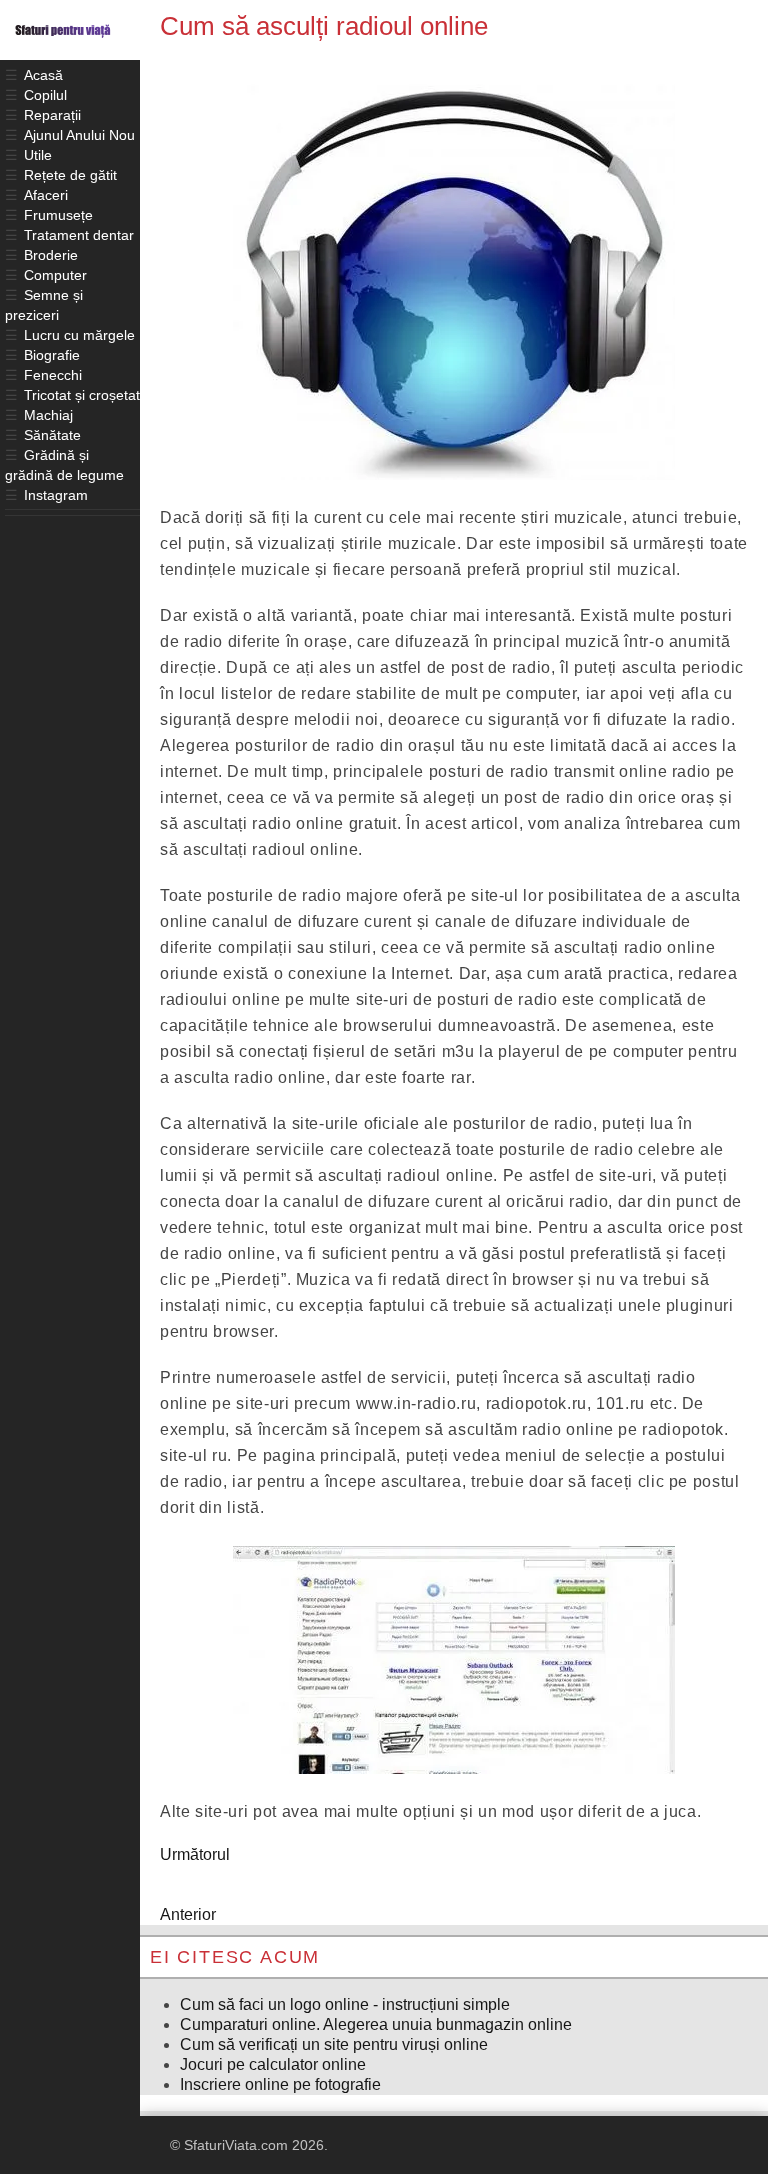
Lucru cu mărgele (79, 335)
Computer (55, 275)
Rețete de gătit (70, 175)
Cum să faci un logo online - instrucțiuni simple (345, 2004)
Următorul (195, 1854)
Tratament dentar (79, 235)
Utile (38, 155)
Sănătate (52, 435)
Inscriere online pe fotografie (280, 2084)
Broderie (51, 255)
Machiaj (48, 415)
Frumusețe (58, 215)
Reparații (52, 115)
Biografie (52, 355)
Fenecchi (53, 375)
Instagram (56, 495)
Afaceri (46, 195)
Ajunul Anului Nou (79, 135)
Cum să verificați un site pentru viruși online (334, 2044)
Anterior (188, 1914)
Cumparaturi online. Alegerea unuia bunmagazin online (376, 2024)
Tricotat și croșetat (82, 395)
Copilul (45, 95)
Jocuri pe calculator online (273, 2064)
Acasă (43, 75)
